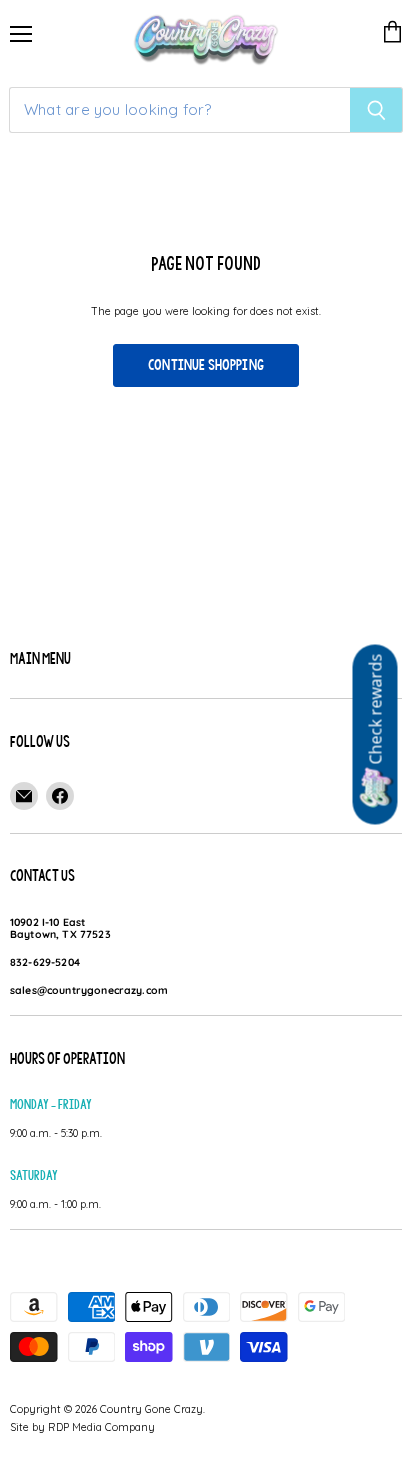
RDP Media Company (101, 1427)
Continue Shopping (206, 365)
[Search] (376, 110)
